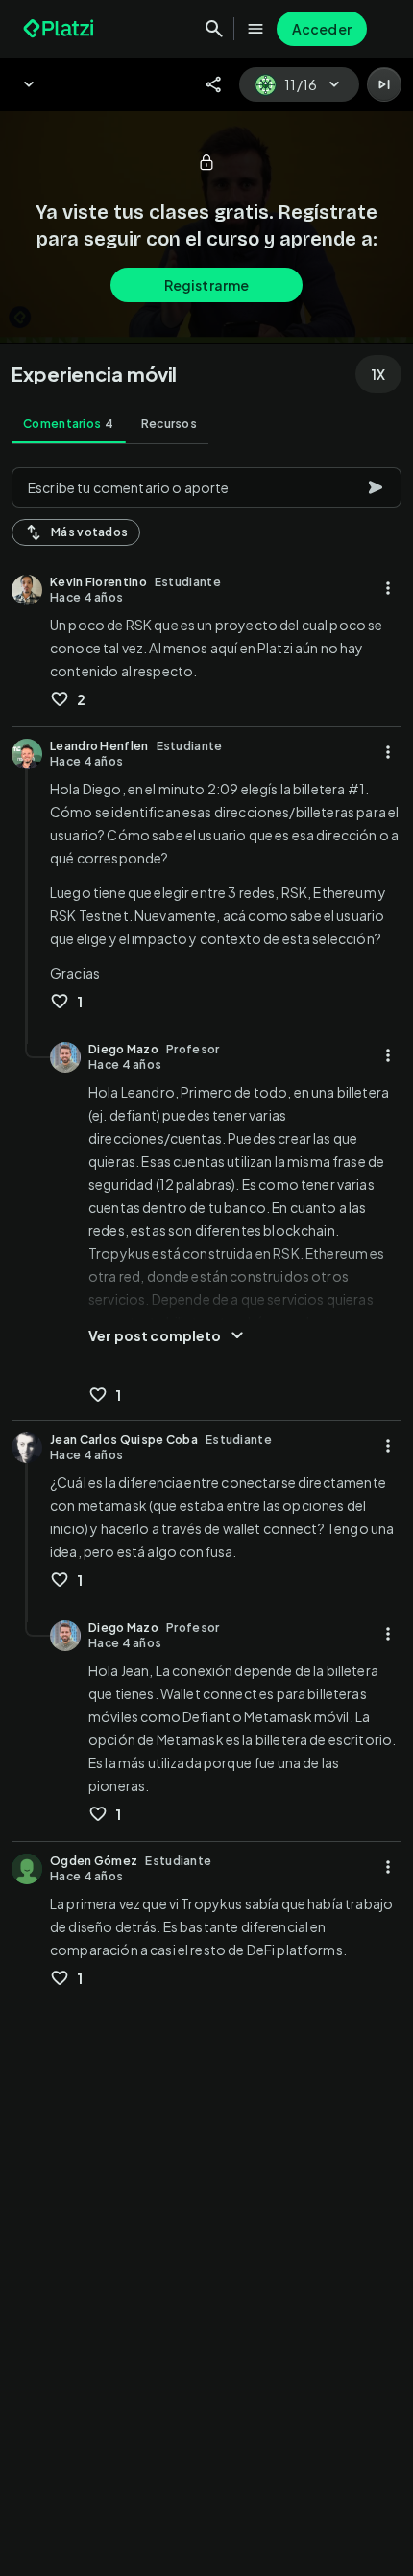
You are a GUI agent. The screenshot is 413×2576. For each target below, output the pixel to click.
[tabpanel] (206, 1516)
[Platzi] (61, 29)
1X (378, 374)
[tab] (69, 424)
